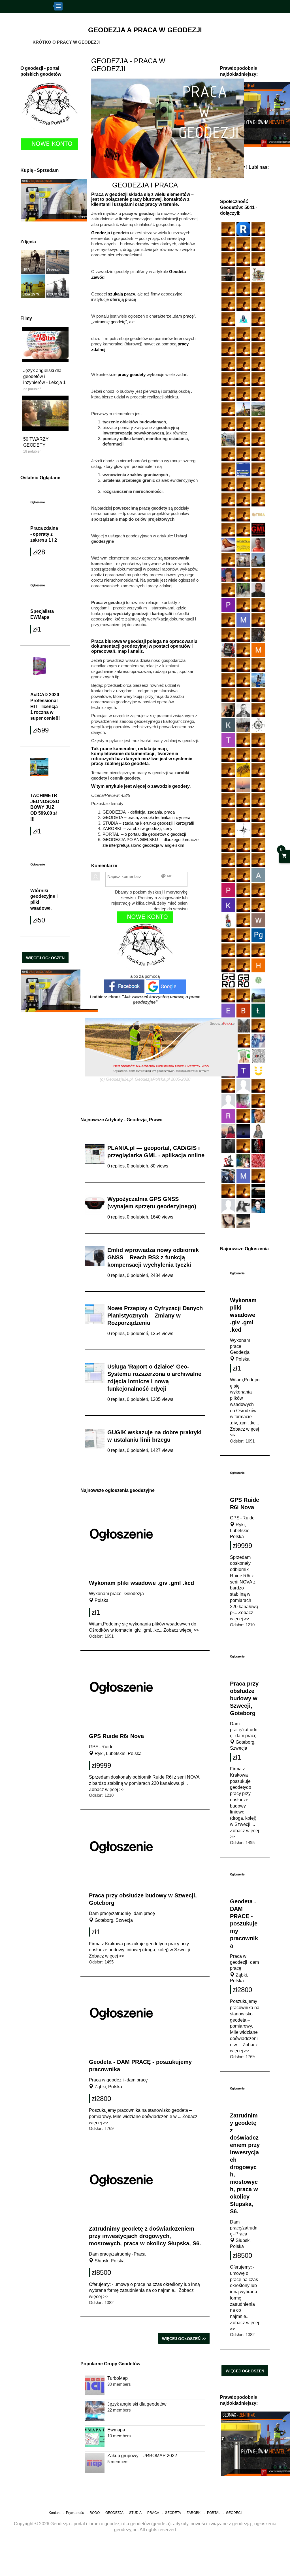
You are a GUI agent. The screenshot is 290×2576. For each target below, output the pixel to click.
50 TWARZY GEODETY (36, 442)
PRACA (153, 2513)
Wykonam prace (105, 1594)
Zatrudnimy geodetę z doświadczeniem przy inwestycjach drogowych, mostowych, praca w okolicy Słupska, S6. (145, 2236)
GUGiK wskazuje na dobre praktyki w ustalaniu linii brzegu (154, 1436)
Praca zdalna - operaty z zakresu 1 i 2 (44, 534)
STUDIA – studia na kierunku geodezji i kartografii (148, 823)
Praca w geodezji (106, 2080)
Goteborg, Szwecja (113, 1920)
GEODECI (234, 2513)
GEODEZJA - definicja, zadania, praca (139, 812)
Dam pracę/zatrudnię (244, 1730)
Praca (241, 2234)
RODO (95, 2513)
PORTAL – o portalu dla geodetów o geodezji (144, 834)
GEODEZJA (114, 2513)
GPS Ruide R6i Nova (116, 1736)
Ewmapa (116, 2430)
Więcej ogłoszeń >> (45, 959)
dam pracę (246, 1736)
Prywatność (75, 2513)
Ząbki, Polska (108, 2087)
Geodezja (240, 1352)
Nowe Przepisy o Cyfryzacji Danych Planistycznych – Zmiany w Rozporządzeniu (155, 1316)
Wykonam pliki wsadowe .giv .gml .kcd (243, 1315)
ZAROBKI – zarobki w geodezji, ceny (137, 828)
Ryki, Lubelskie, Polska (240, 1531)
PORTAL (214, 2513)
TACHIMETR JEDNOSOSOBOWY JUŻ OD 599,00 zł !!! (45, 807)
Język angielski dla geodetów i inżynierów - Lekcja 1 (44, 376)
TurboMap (118, 2378)
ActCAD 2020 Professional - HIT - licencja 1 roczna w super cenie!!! (45, 706)
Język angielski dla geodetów (137, 2404)
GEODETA (173, 2513)
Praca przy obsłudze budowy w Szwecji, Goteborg (244, 1698)
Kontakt (55, 2513)
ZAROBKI (194, 2513)
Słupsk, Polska (109, 2261)
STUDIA (135, 2513)
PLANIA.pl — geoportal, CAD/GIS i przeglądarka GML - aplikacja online (156, 1152)
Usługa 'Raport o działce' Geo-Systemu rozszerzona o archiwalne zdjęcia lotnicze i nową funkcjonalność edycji (154, 1378)
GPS (235, 1518)
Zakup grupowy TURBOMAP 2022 (142, 2456)
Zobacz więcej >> (181, 1630)
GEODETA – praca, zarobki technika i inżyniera (146, 817)
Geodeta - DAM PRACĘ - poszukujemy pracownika (244, 1923)
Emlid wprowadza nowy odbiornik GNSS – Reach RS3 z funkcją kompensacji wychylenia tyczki (153, 1257)
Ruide (249, 1518)
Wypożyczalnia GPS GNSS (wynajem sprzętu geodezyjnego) (152, 1203)
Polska (242, 1359)
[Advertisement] (145, 2561)
